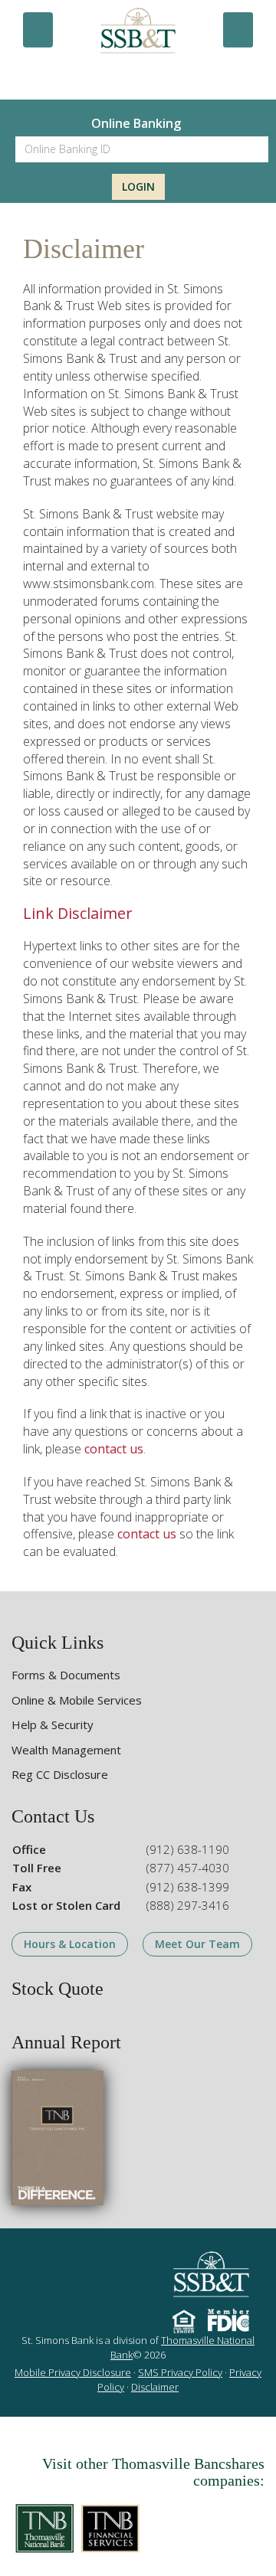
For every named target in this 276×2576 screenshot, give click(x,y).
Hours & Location (70, 1944)
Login (138, 186)
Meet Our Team (197, 1944)
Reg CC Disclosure (60, 1774)
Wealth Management (66, 1750)
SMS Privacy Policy (180, 2372)
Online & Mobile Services (77, 1700)
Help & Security (53, 1724)
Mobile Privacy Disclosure (73, 2372)
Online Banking (136, 123)
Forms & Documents (66, 1675)
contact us (114, 1449)
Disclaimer (155, 2387)
